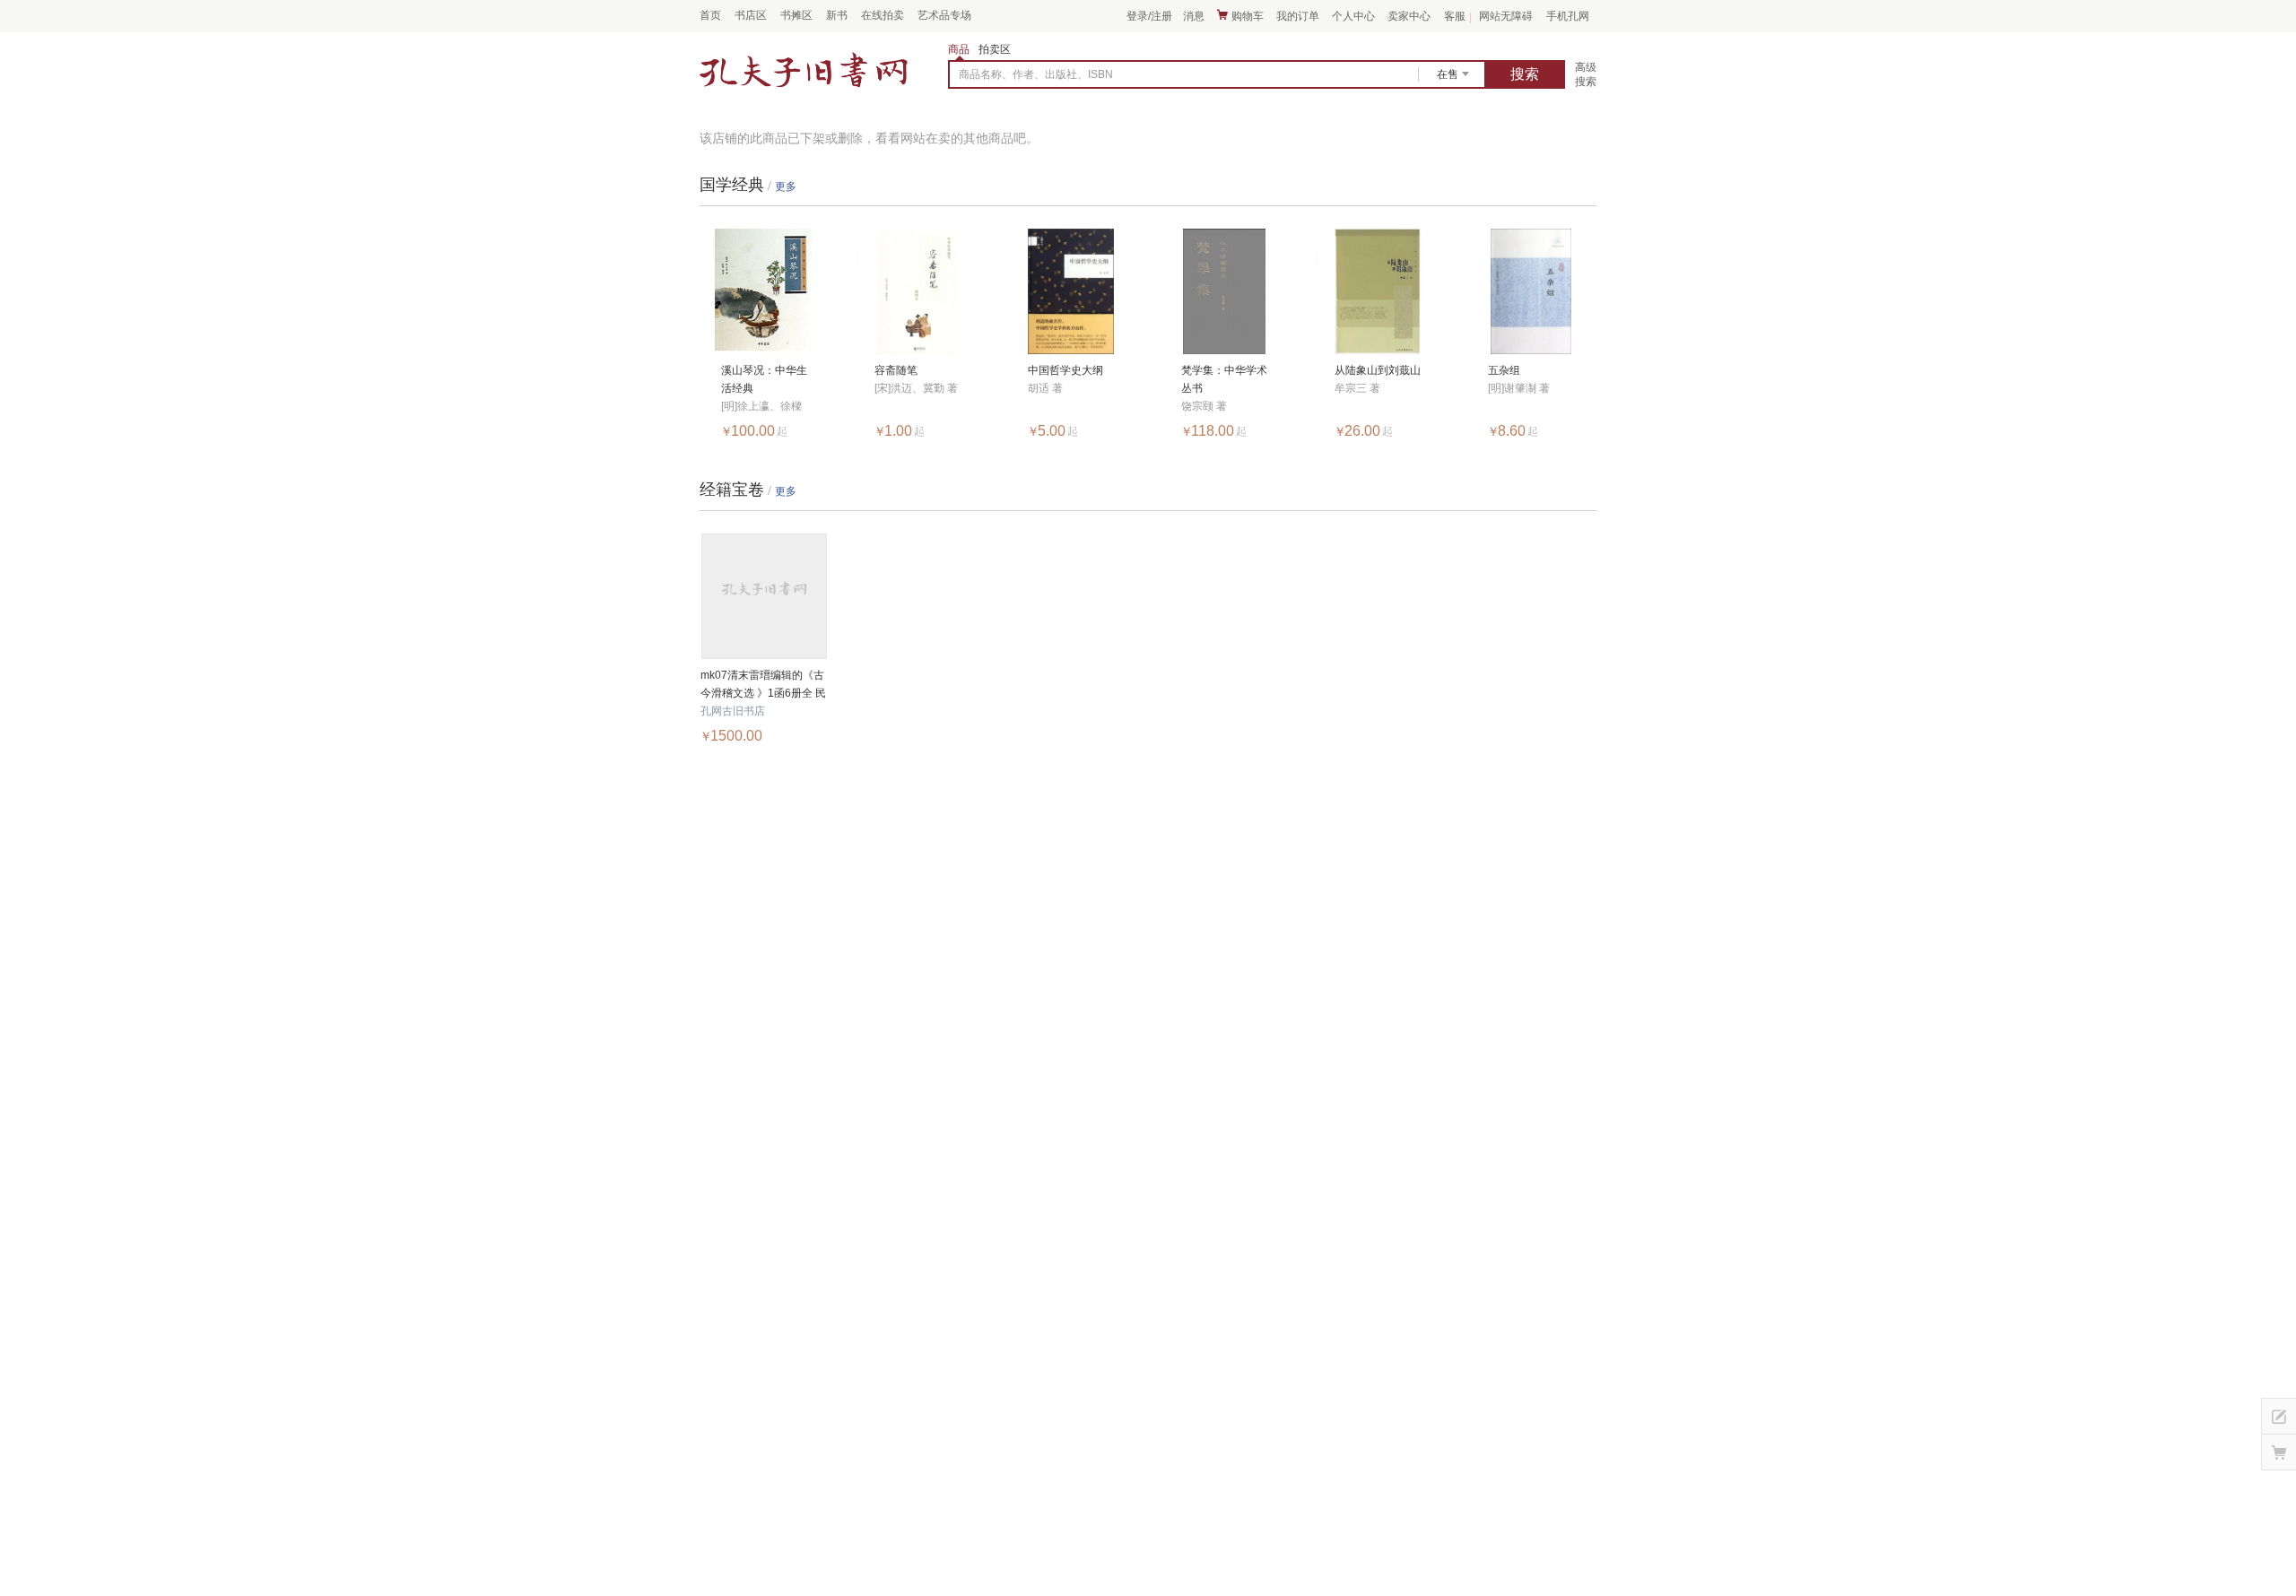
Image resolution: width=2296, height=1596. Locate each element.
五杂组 (1504, 370)
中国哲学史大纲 (1065, 370)
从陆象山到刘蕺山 (1378, 370)
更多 (786, 186)
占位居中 (804, 71)
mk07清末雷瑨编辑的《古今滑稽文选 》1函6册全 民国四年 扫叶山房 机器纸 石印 (764, 685)
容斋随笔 (896, 370)
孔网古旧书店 (733, 711)
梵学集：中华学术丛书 (1224, 379)
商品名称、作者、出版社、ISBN (1036, 74)
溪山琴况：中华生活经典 (764, 379)
